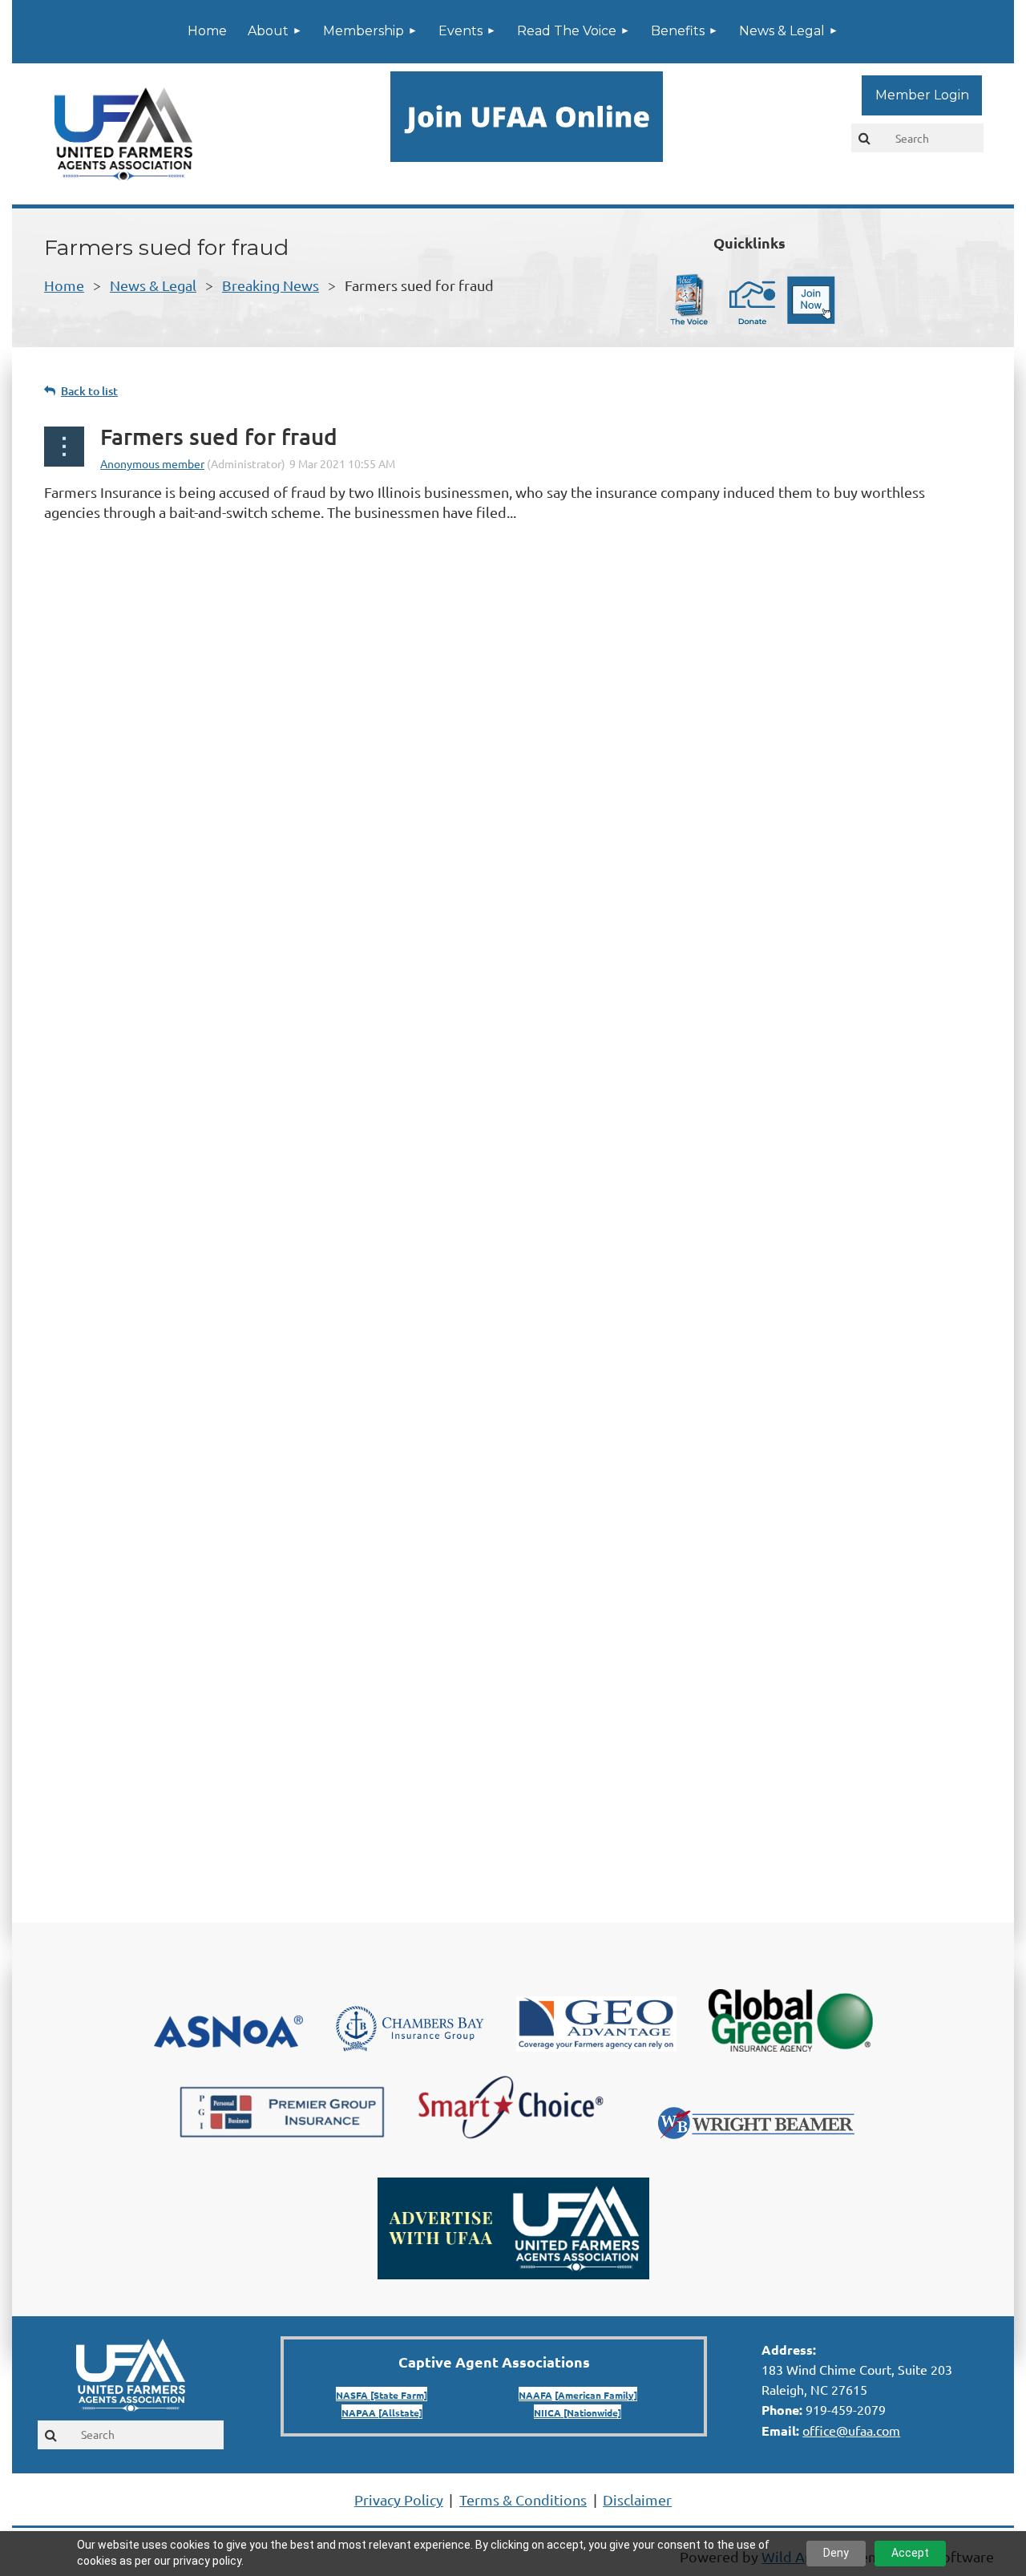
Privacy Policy (399, 2499)
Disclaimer (637, 2499)
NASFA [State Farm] (382, 2395)
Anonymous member (152, 463)
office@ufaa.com (851, 2430)
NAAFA (535, 2395)
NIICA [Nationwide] (578, 2412)
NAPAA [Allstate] (382, 2412)
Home (64, 285)
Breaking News (271, 285)
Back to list (89, 391)
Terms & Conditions (523, 2499)
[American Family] (596, 2395)
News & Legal (153, 285)
